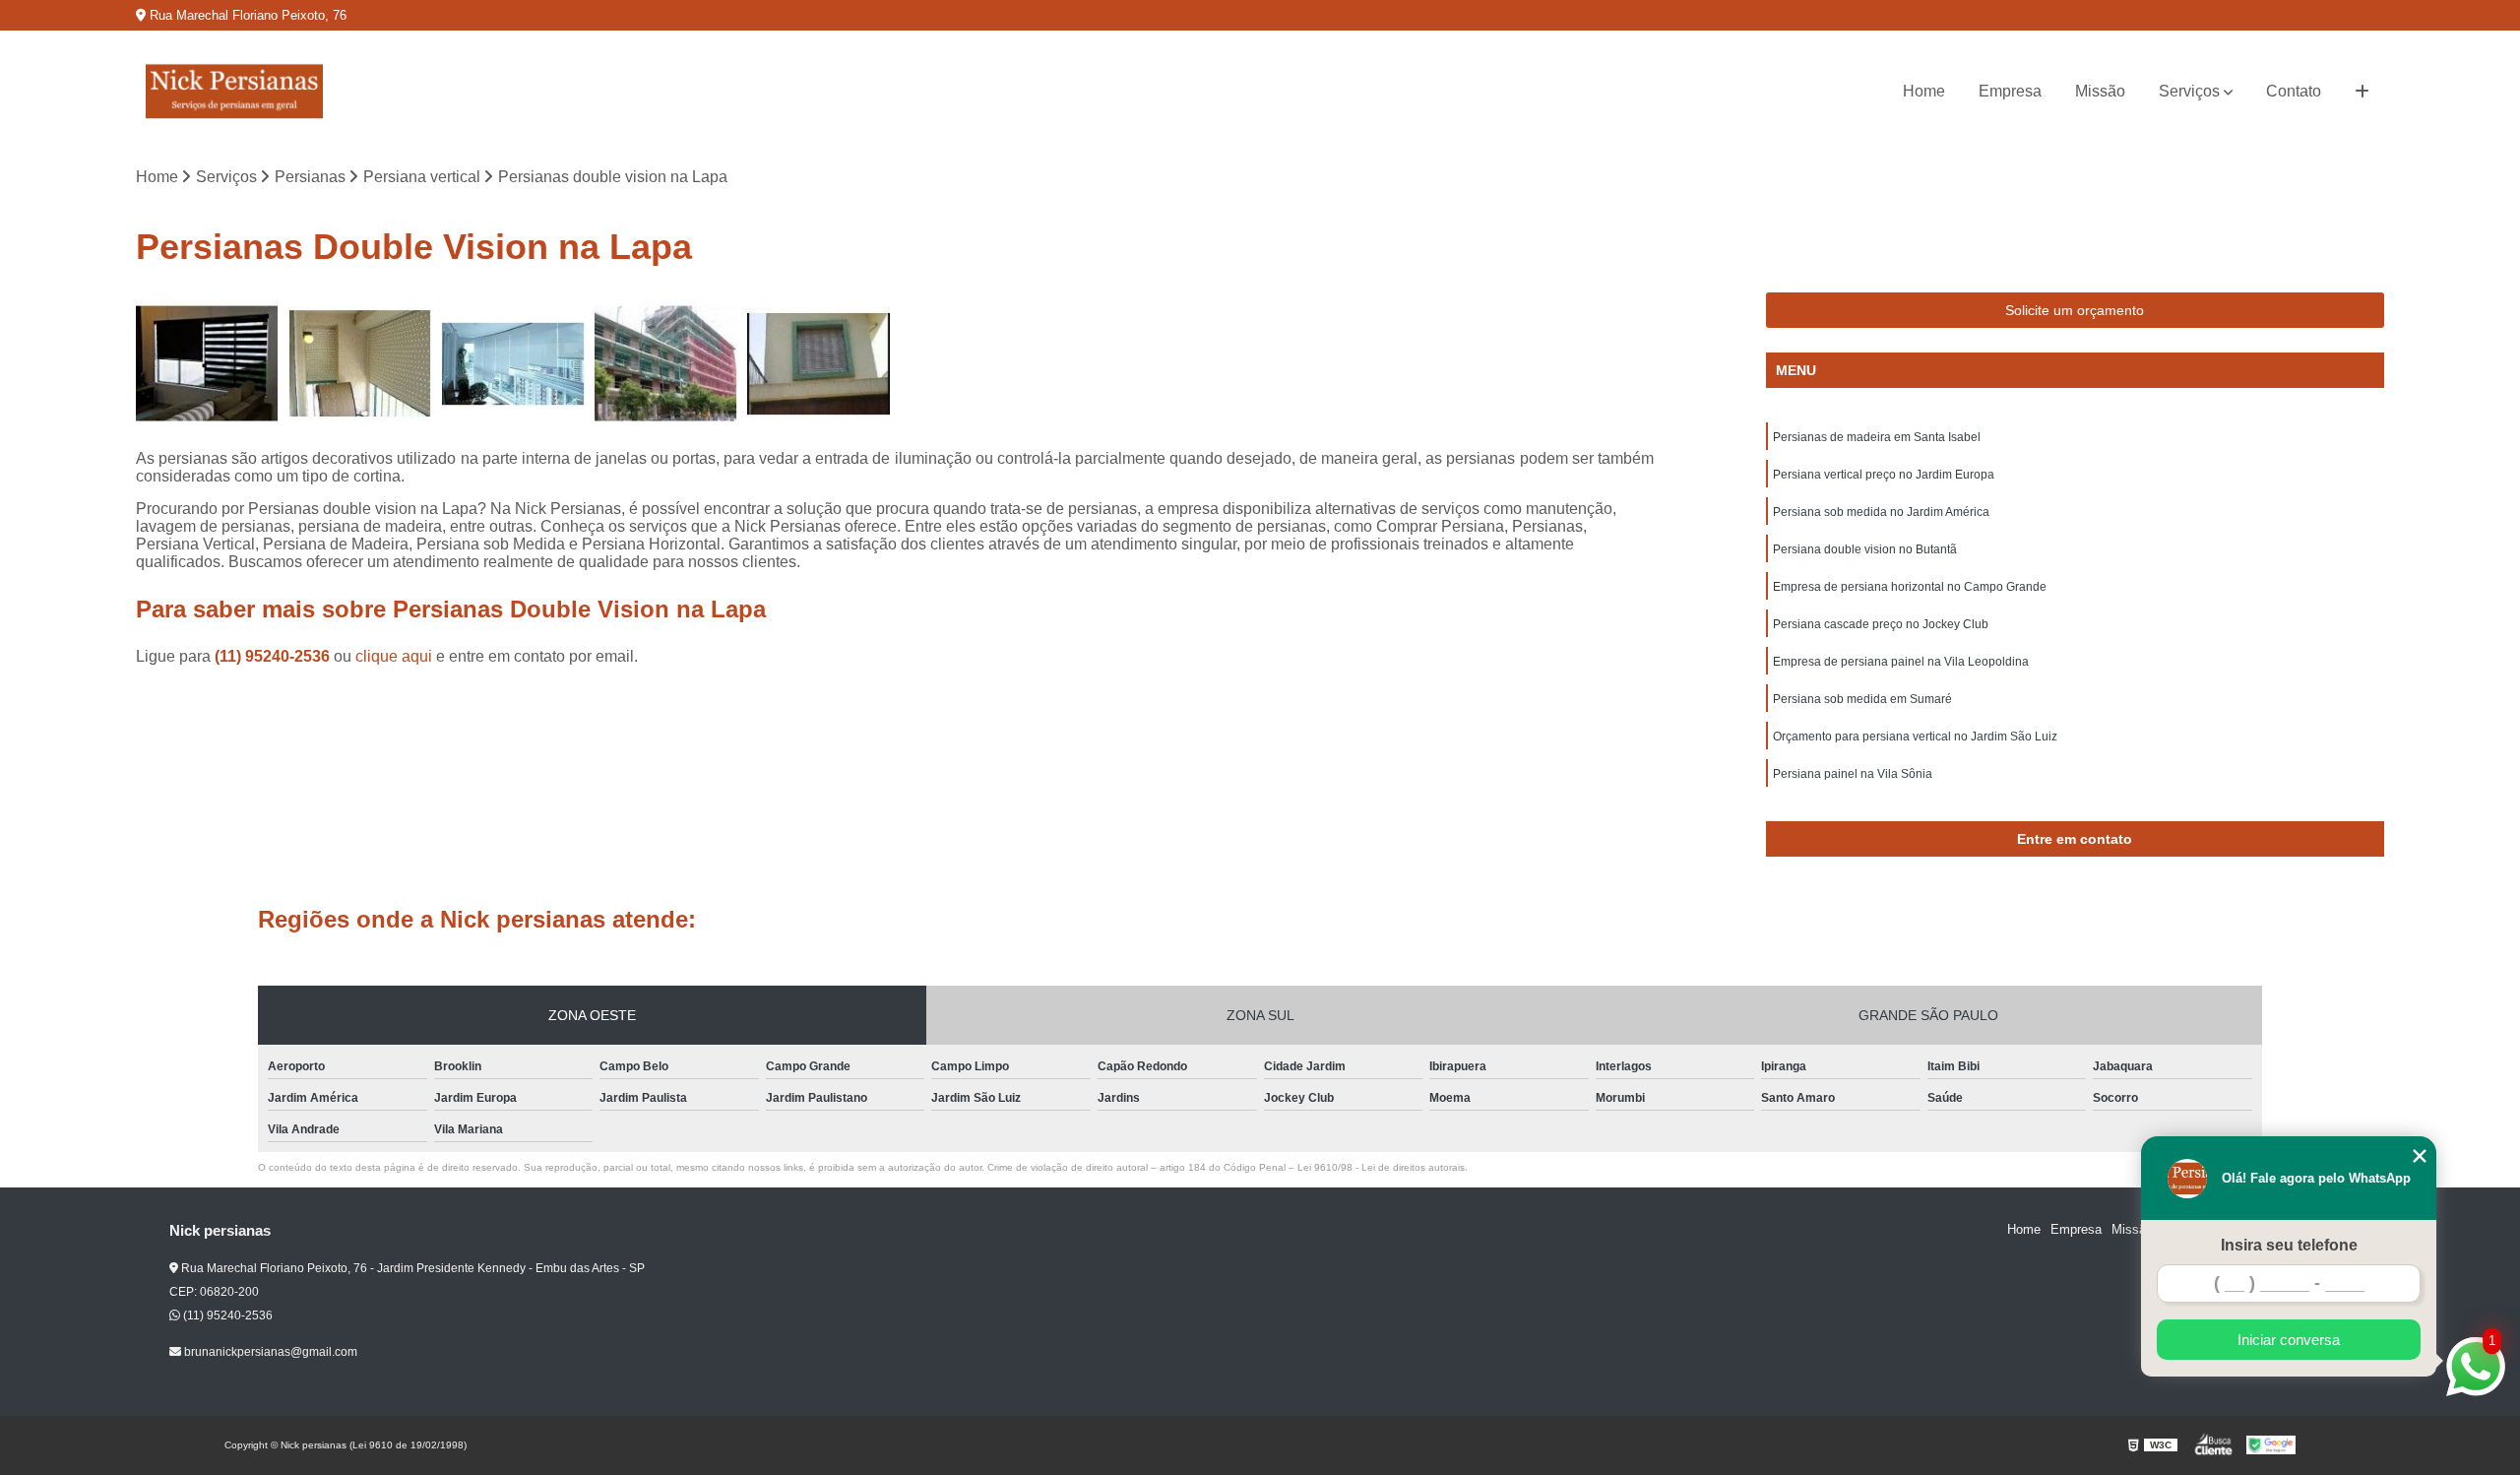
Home (1924, 91)
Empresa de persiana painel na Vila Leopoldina (1901, 662)
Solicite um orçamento (2075, 310)
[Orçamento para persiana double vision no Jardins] (207, 364)
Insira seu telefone (2289, 1245)
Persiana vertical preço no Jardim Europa (1884, 475)
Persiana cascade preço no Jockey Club (1881, 624)
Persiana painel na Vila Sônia (1853, 774)
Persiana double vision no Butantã (1865, 549)
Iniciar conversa (2289, 1340)
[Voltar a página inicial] (234, 92)
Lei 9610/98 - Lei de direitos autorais (1381, 1167)
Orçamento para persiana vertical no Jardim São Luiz (1915, 737)
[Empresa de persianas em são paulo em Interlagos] (819, 364)
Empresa (2010, 91)
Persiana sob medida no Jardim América (1881, 512)
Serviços (2189, 91)
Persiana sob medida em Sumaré (1862, 699)
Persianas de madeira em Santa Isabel (1877, 437)
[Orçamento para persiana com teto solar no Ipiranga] (512, 364)
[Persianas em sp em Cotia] (666, 364)
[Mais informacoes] (2362, 92)
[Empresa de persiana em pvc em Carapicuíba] (360, 364)
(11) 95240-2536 (274, 656)
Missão (2100, 91)
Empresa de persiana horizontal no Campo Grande (1910, 587)
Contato (2294, 91)
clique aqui (394, 656)
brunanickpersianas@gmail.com (269, 1352)
